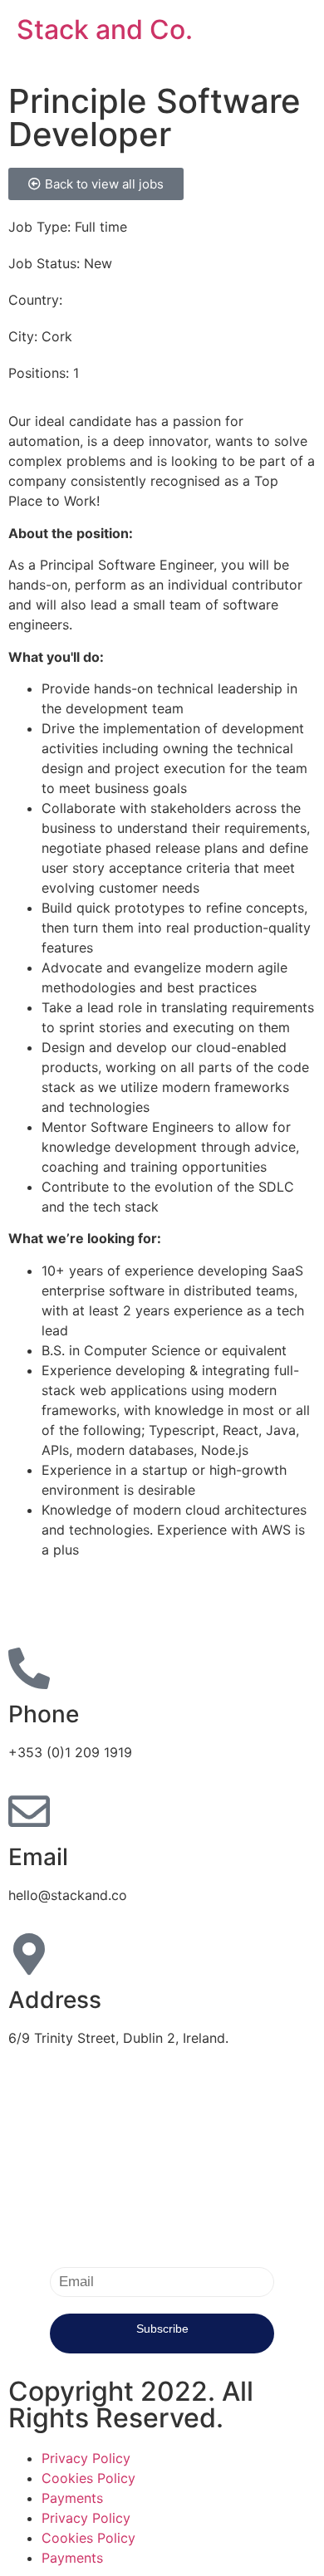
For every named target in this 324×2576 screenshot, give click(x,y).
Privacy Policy (86, 2458)
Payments (72, 2498)
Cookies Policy (88, 2478)
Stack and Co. (105, 29)
